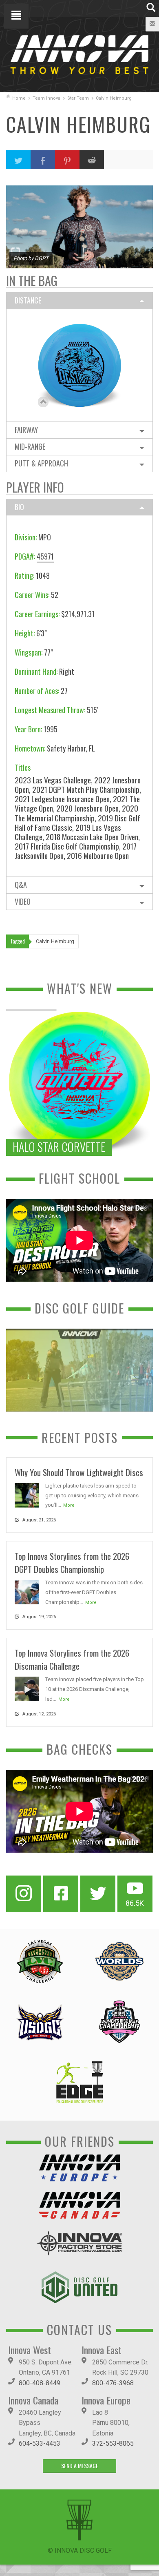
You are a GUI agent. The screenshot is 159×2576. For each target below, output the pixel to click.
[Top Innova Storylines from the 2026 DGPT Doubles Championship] (27, 1591)
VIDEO (23, 901)
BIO (19, 507)
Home (19, 98)
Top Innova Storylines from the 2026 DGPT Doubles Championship (72, 1562)
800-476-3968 (113, 2383)
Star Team (78, 98)
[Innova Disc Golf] (79, 54)
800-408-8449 (40, 2383)
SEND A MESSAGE (80, 2466)
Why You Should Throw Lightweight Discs (79, 1472)
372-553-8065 (113, 2443)
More (69, 1505)
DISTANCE (28, 300)
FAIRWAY (26, 430)
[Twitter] (98, 1894)
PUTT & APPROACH (41, 463)
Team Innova (46, 98)
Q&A (21, 885)
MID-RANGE (30, 446)
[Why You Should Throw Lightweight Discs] (27, 1495)
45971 (45, 556)
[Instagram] (24, 1894)
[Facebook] (61, 1894)
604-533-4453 (40, 2443)
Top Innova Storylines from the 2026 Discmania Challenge (72, 1659)
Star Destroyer (79, 356)
